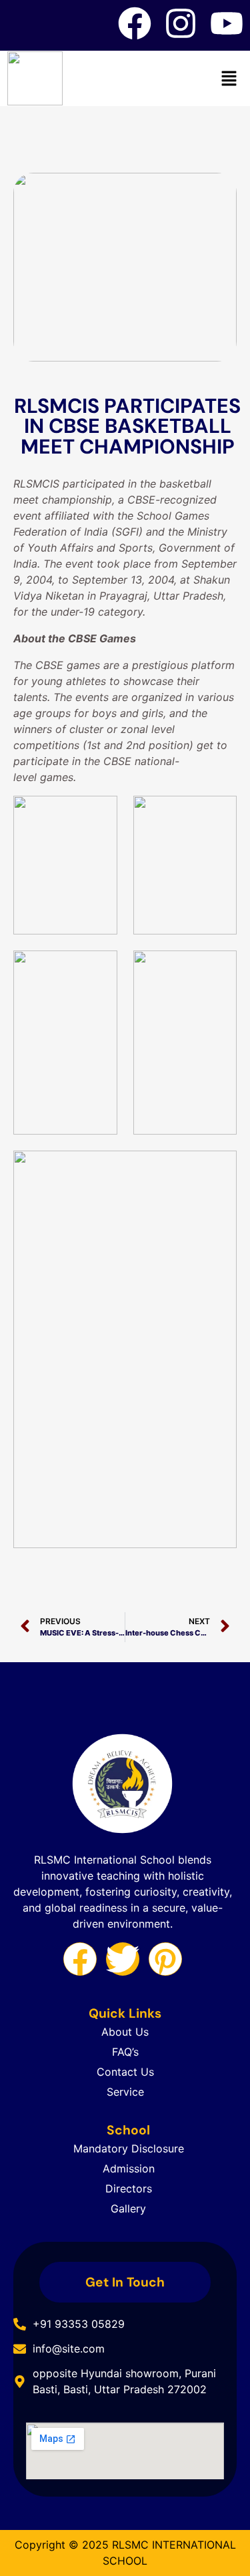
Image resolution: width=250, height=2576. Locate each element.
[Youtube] (227, 23)
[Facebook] (135, 23)
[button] (229, 78)
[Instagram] (181, 23)
